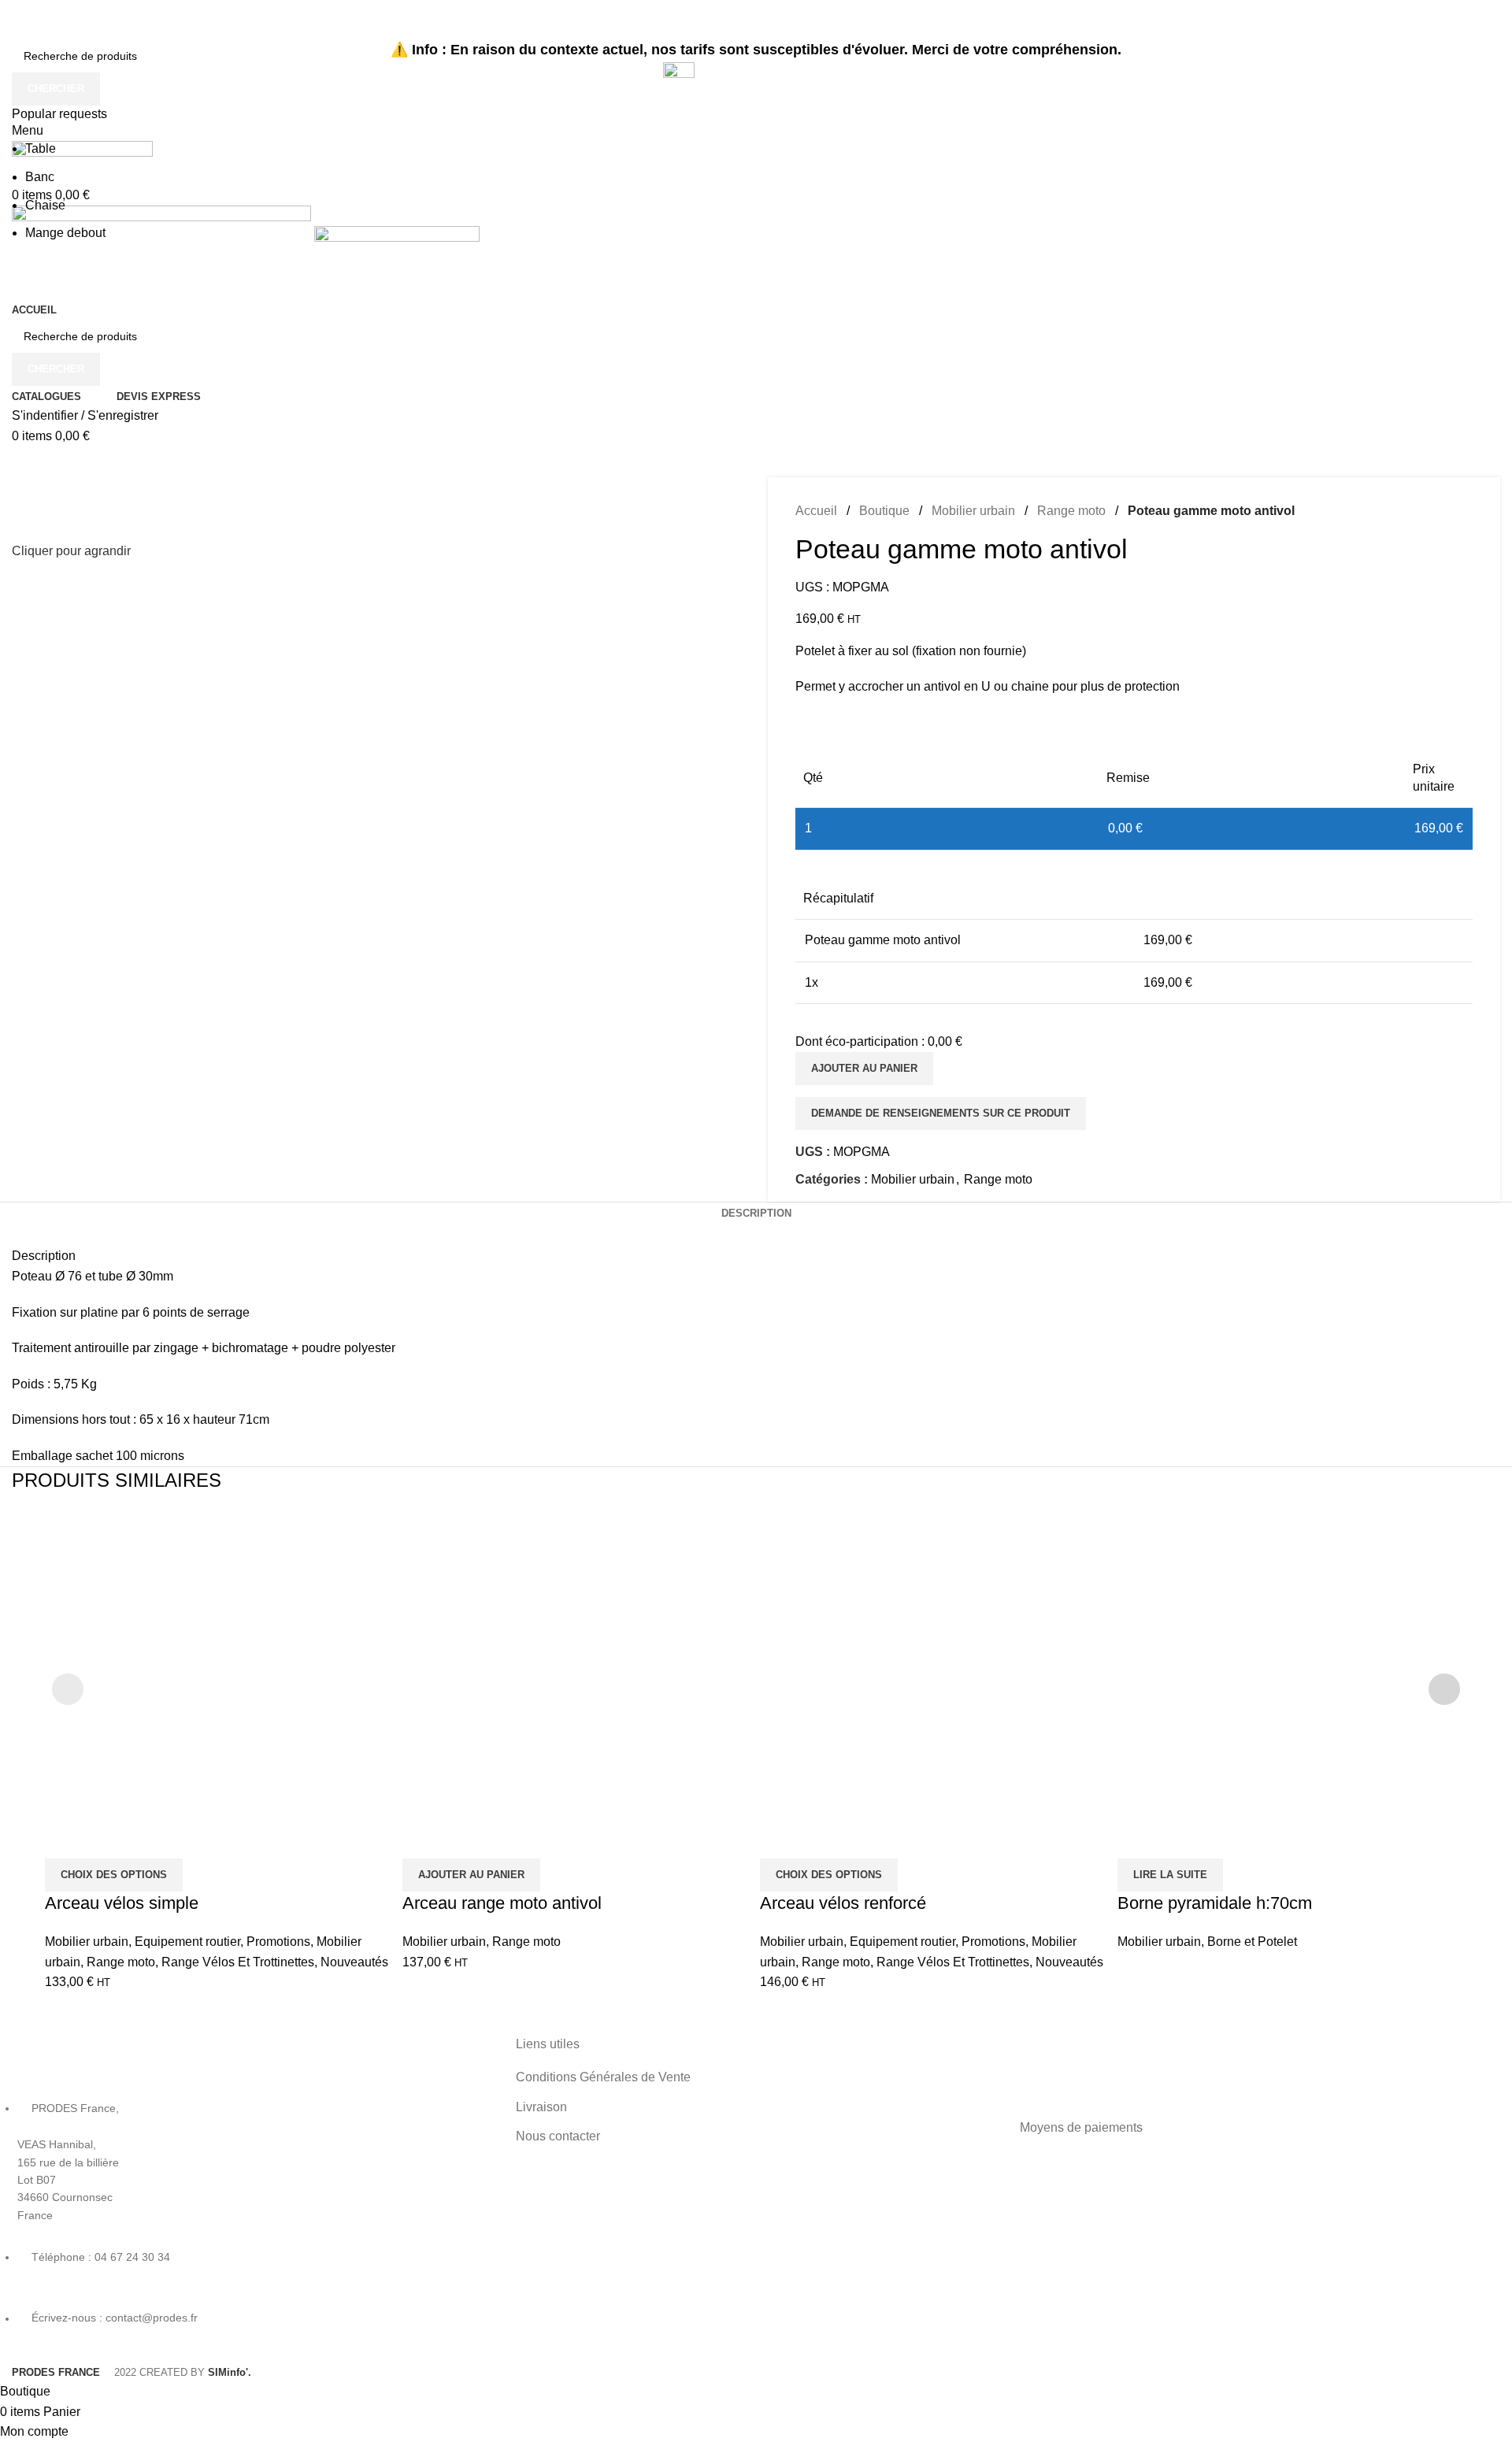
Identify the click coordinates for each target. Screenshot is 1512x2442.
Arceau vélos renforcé (843, 1903)
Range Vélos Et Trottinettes (238, 1962)
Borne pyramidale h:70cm (1215, 1903)
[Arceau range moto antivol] (577, 1684)
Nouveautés (354, 1962)
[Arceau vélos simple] (220, 1684)
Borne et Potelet (1252, 1942)
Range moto (121, 1962)
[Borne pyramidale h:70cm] (1292, 1684)
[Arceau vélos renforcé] (935, 1684)
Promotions (278, 1942)
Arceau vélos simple (122, 1903)
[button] (471, 1875)
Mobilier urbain (87, 1942)
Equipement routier (187, 1942)
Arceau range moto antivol (502, 1903)
